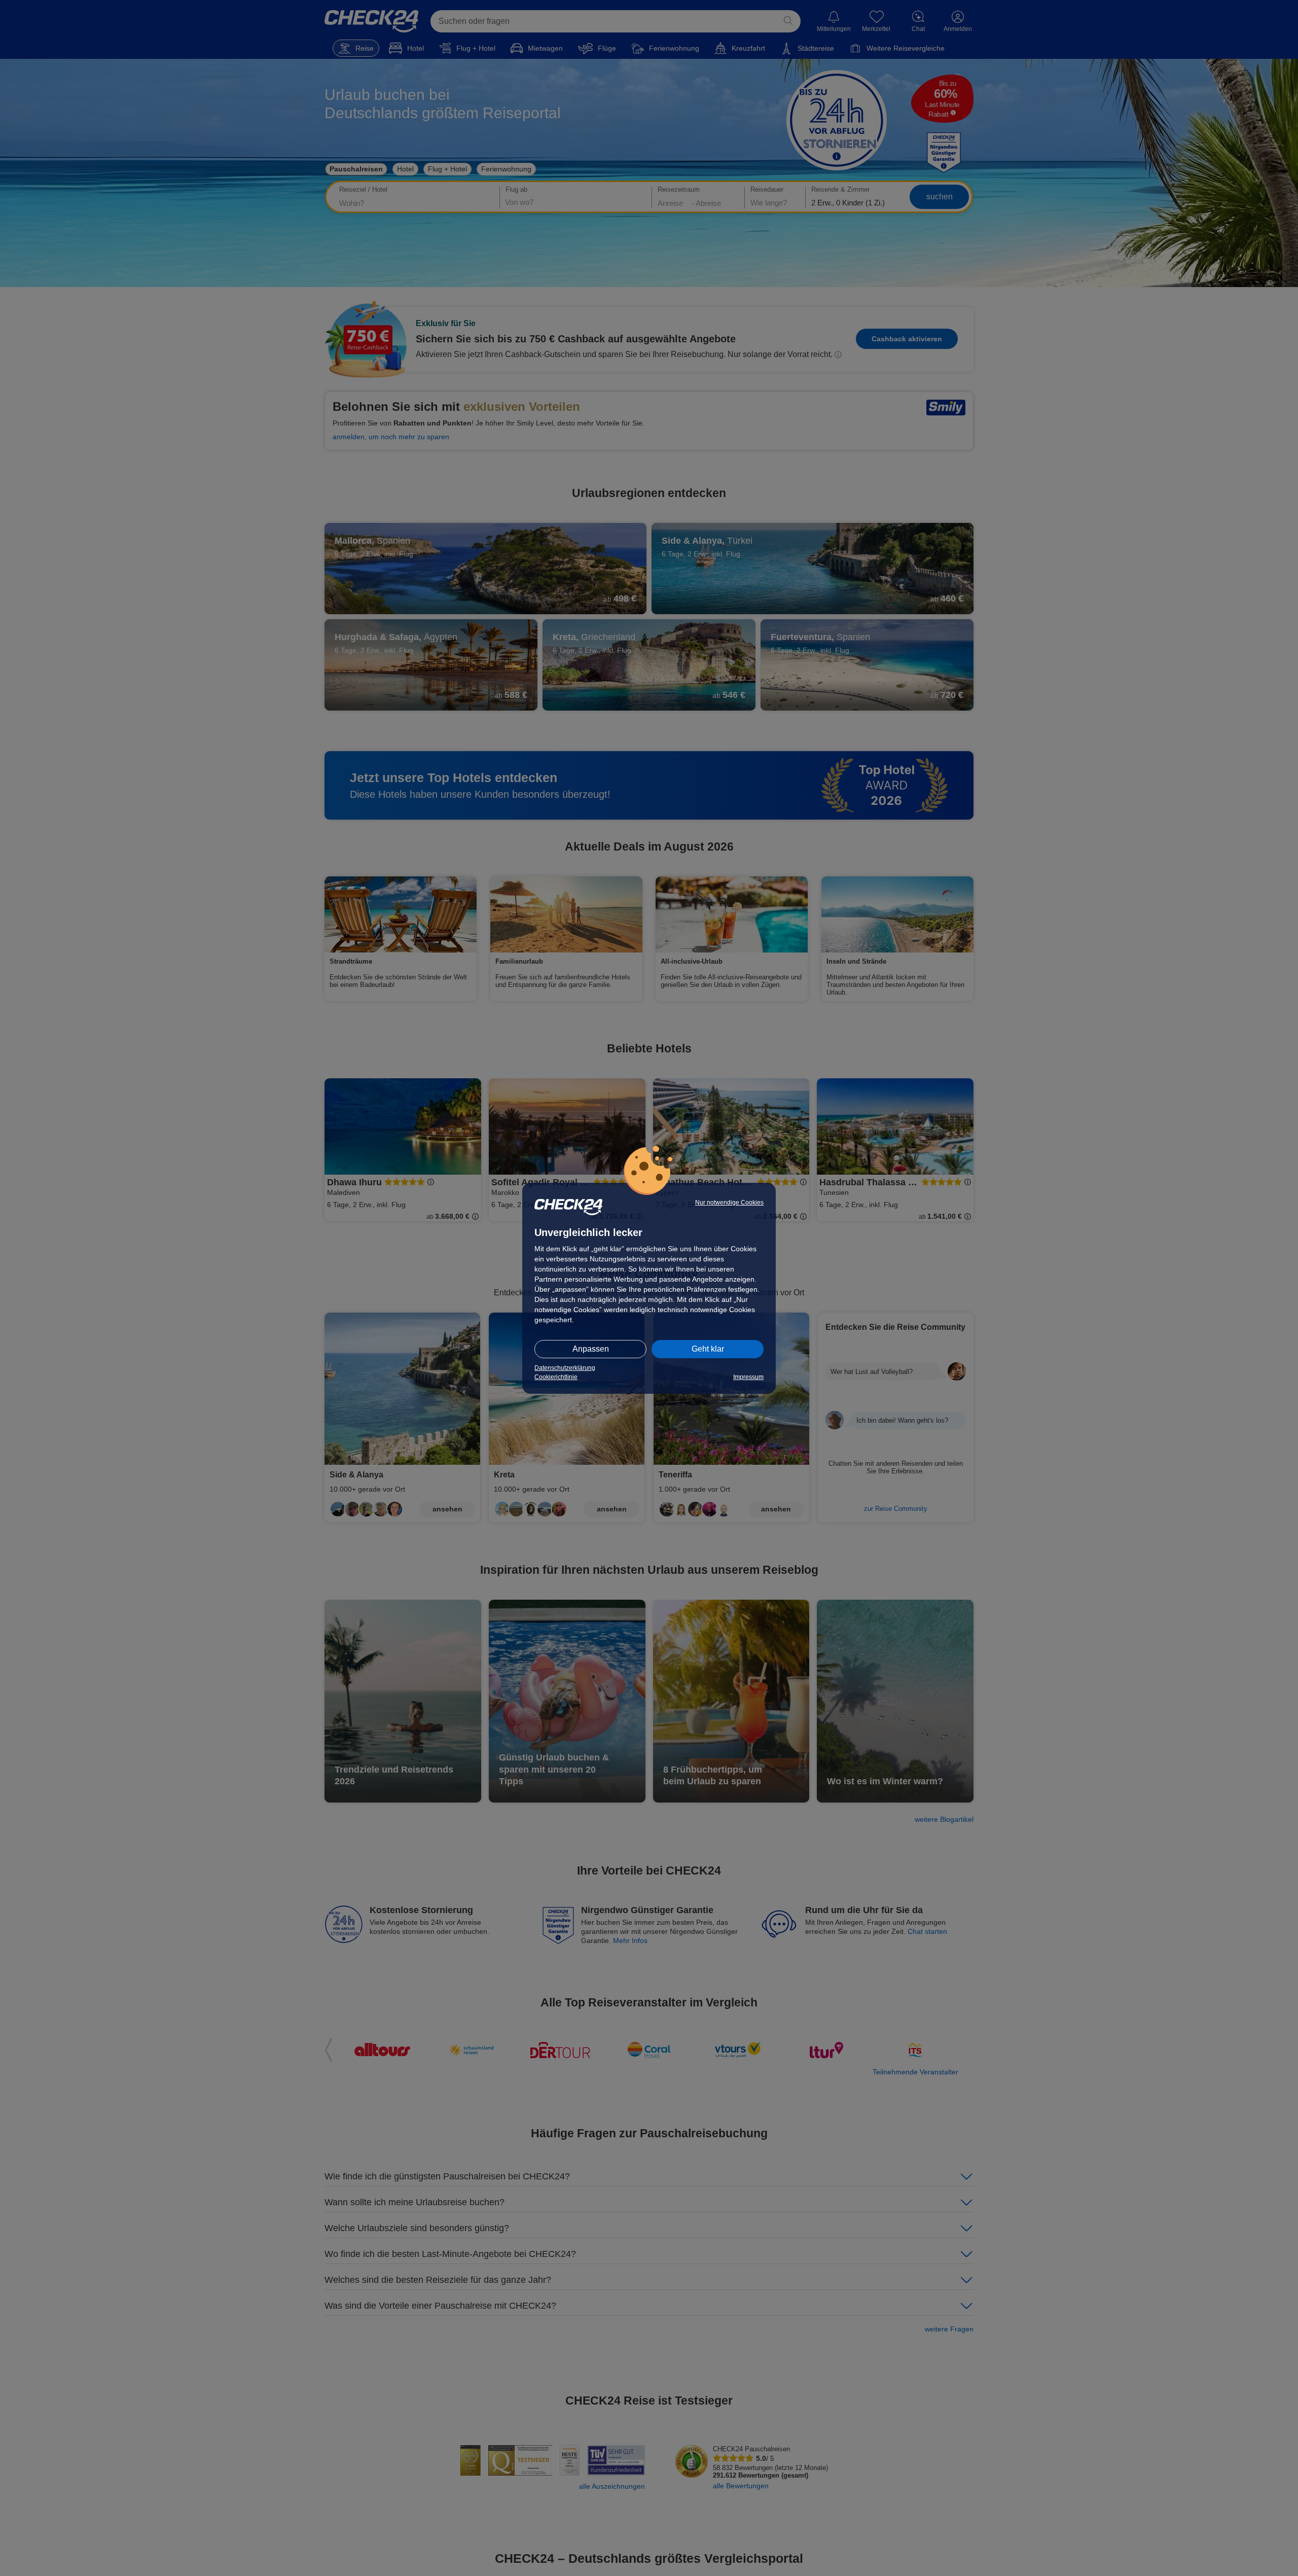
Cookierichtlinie (556, 1377)
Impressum (748, 1377)
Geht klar (708, 1349)
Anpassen (591, 1349)
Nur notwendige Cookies (729, 1203)
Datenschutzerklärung (565, 1368)
